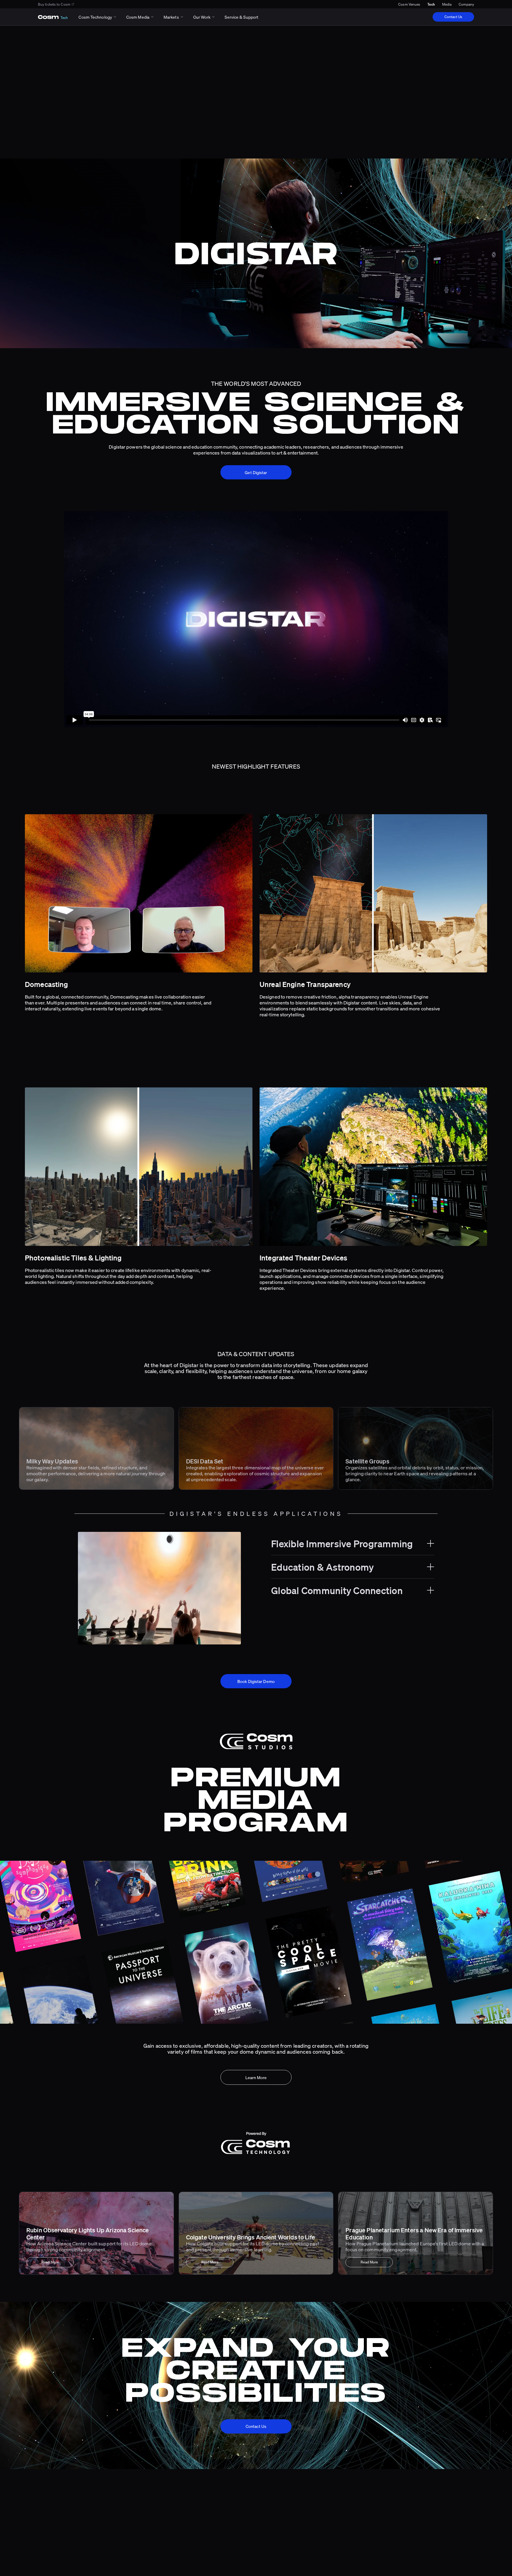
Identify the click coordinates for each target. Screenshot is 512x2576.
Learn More (256, 2077)
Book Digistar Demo (256, 1681)
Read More (50, 2262)
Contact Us (453, 17)
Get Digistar (256, 472)
